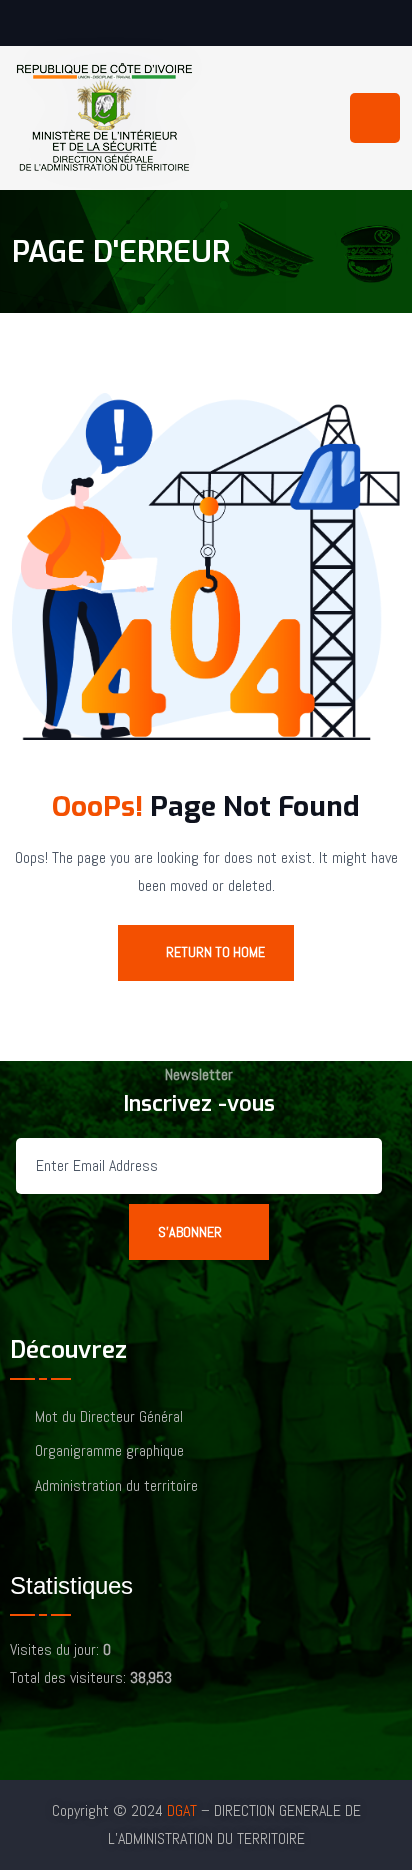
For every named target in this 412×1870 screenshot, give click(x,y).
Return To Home (215, 952)
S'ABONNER (190, 1232)
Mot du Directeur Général (109, 1417)
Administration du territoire (116, 1486)
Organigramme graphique (109, 1451)
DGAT (182, 1810)
